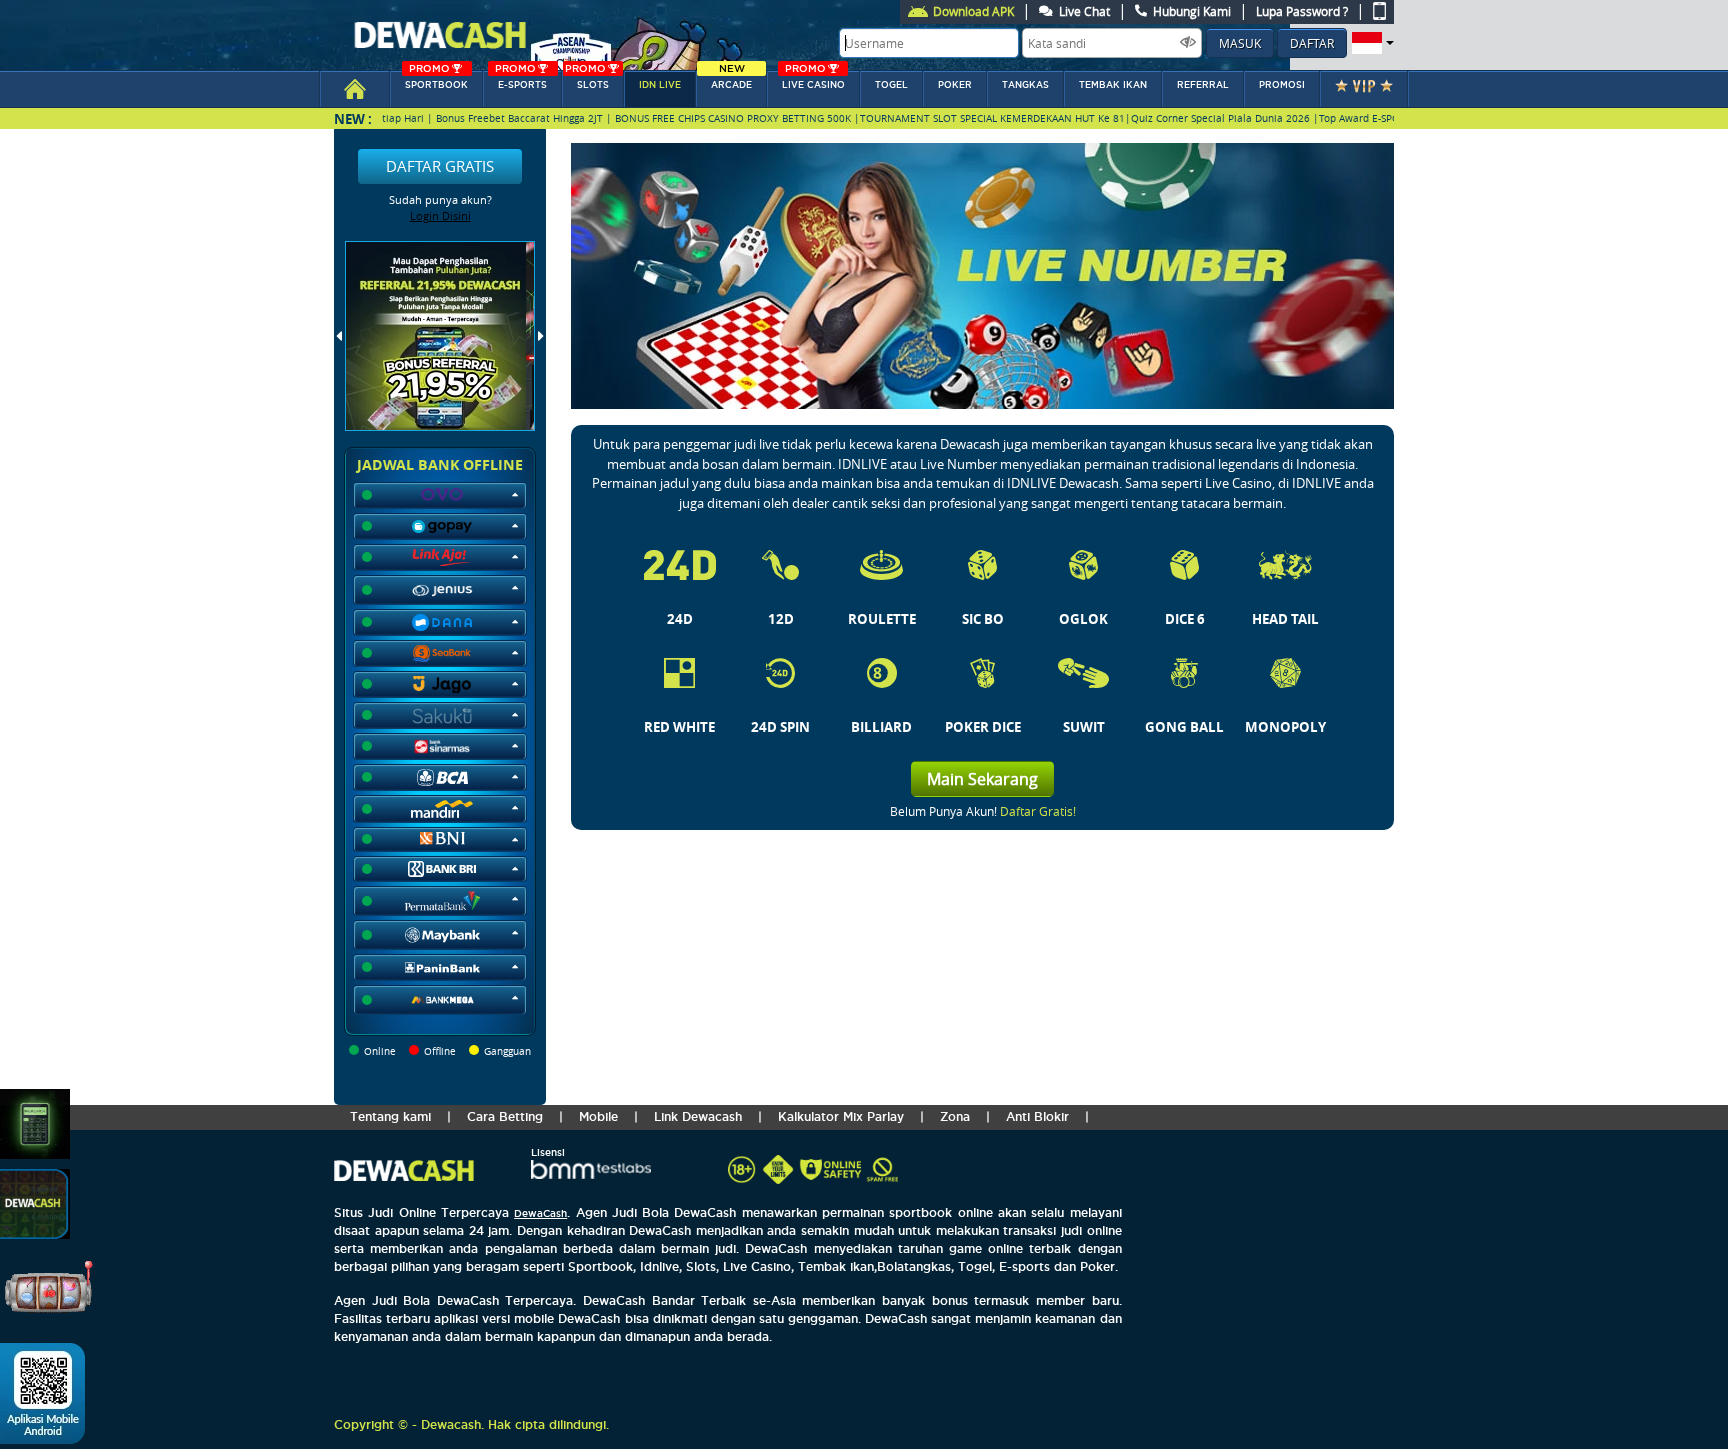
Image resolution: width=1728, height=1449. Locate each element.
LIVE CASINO (813, 80)
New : (353, 118)
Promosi (1282, 85)
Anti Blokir (1037, 1116)
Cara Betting (505, 1116)
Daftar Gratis (440, 166)
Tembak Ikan (1113, 85)
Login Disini (440, 215)
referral (1203, 85)
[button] (1370, 43)
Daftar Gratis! (1038, 811)
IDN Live (660, 85)
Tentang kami (390, 1116)
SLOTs (587, 80)
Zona (955, 1116)
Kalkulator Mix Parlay (841, 1116)
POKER (955, 85)
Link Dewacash (698, 1116)
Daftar (1312, 43)
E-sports (521, 80)
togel (891, 85)
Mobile (598, 1116)
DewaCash (540, 1213)
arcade (731, 80)
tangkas (1025, 85)
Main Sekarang (982, 779)
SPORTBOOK (436, 80)
